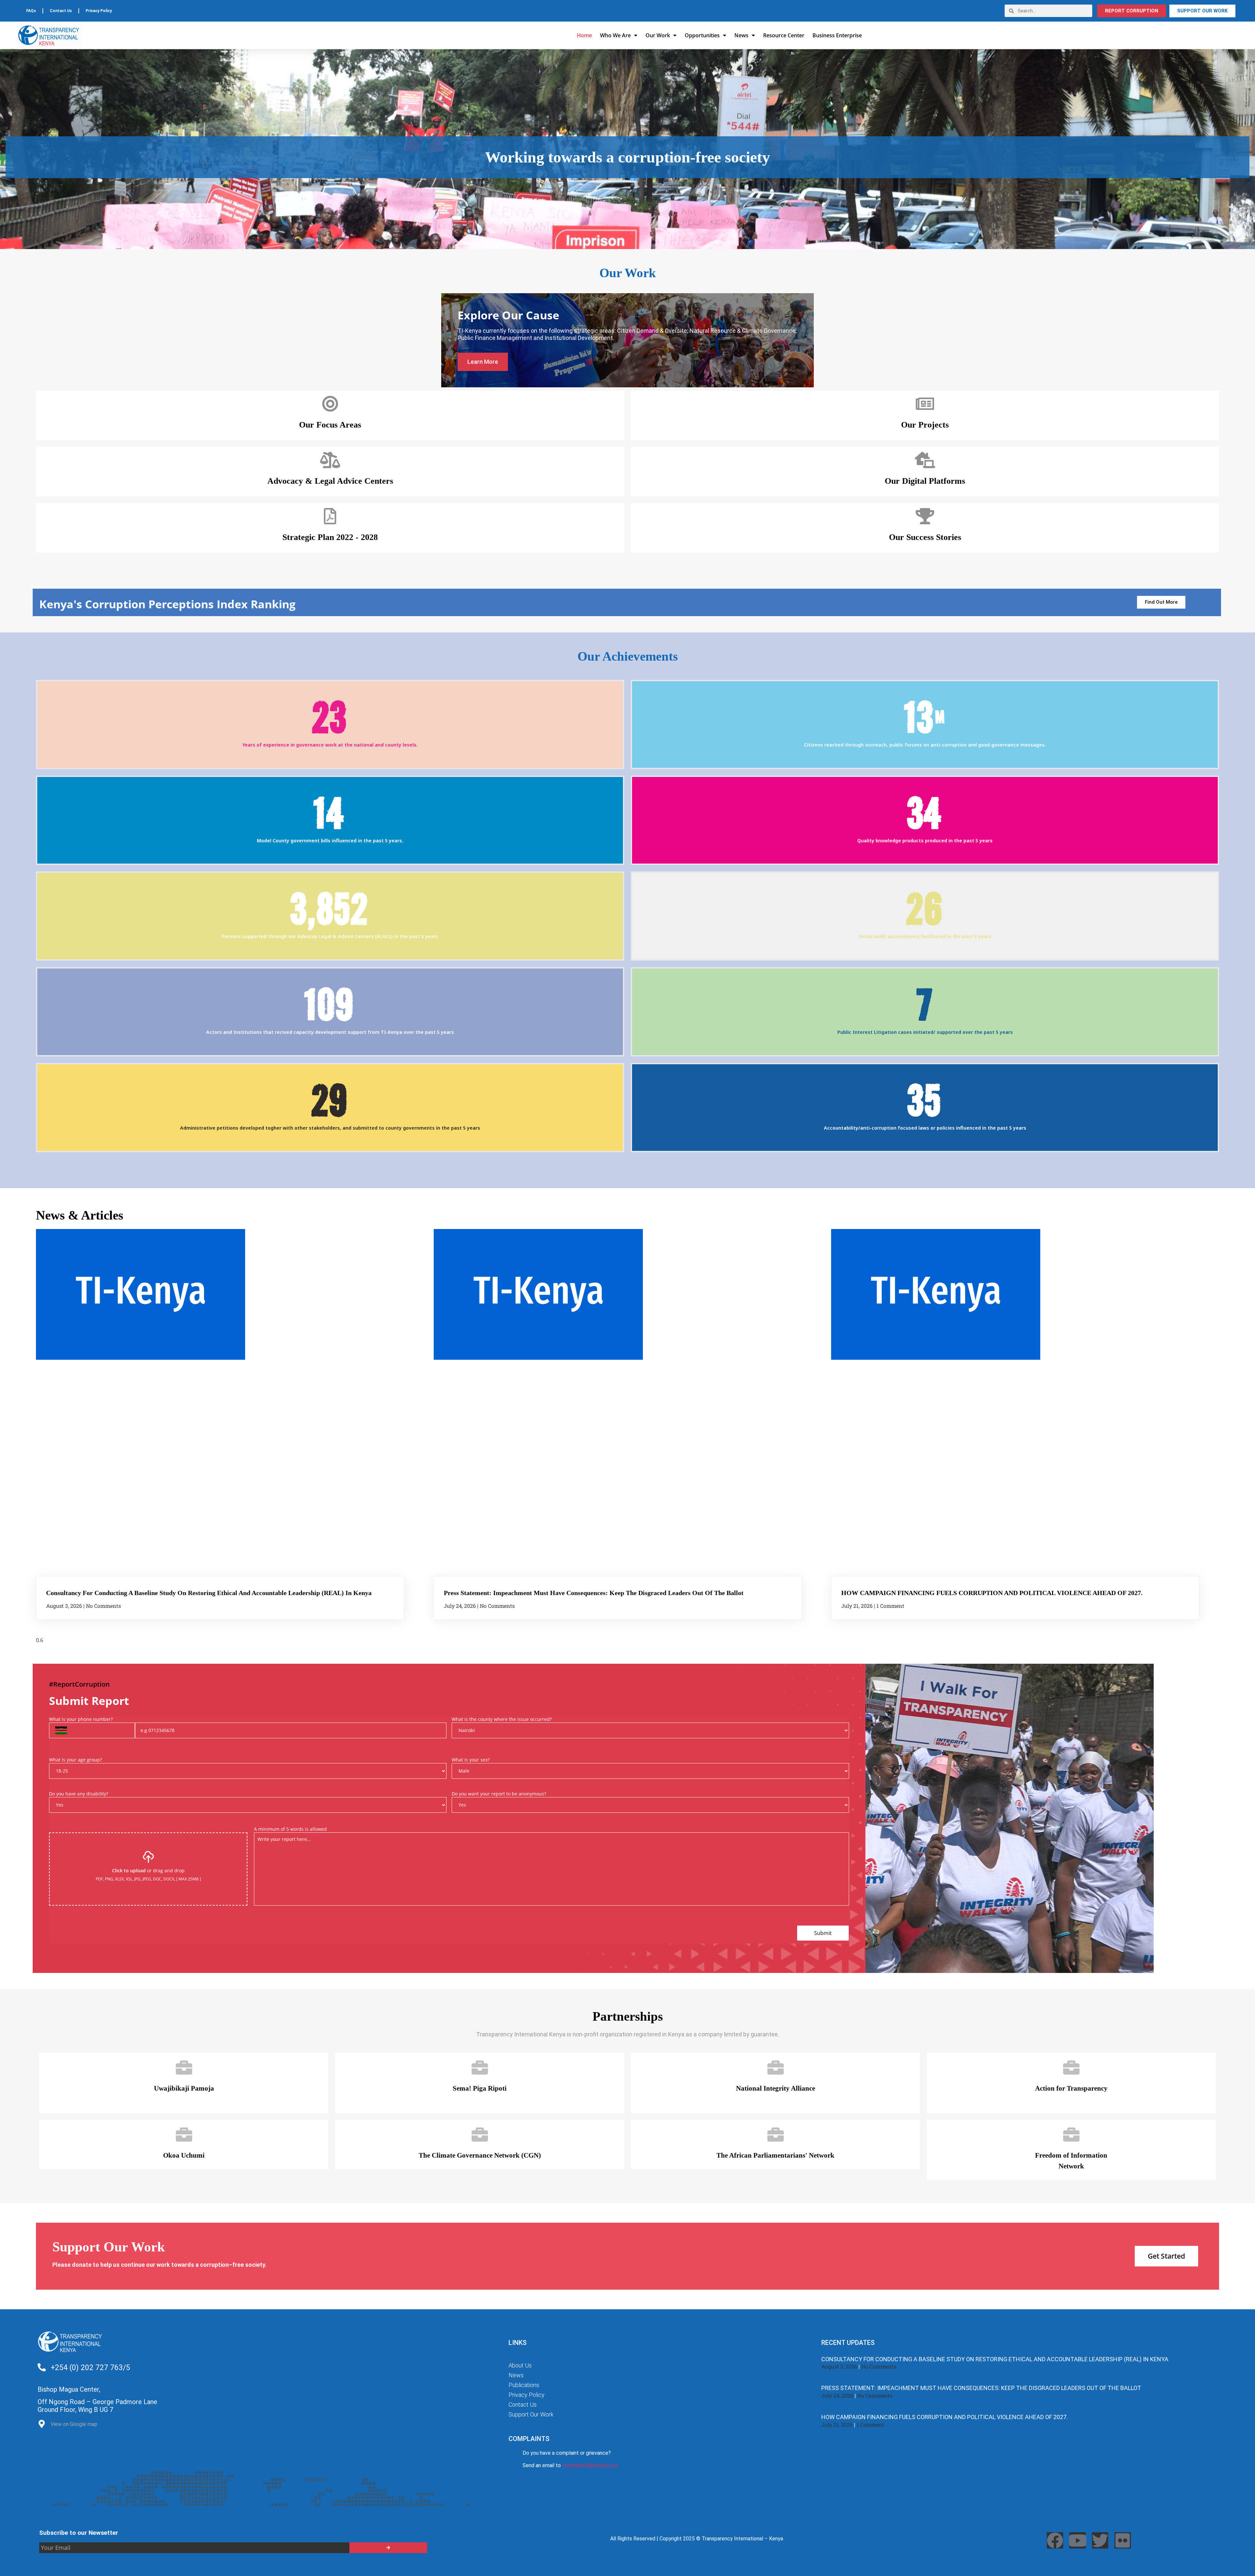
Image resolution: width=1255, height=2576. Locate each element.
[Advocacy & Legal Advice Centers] (330, 460)
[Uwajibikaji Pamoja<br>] (184, 2067)
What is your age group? (75, 1760)
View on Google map (74, 2424)
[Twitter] (1100, 2540)
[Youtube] (1078, 2540)
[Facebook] (1055, 2540)
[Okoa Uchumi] (184, 2134)
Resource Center (784, 35)
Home (584, 35)
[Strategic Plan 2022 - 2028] (330, 516)
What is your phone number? (81, 1719)
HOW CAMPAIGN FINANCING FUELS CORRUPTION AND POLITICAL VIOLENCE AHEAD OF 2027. (992, 1593)
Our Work (658, 35)
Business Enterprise (837, 35)
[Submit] (388, 2548)
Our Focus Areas (330, 425)
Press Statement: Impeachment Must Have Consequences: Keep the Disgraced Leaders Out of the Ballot (594, 1593)
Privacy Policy (99, 11)
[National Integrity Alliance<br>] (776, 2067)
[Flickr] (1123, 2540)
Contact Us (61, 11)
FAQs (31, 11)
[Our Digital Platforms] (925, 460)
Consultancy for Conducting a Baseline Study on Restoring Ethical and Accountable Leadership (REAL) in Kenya (209, 1593)
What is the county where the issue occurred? (502, 1719)
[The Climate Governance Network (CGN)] (480, 2134)
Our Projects (925, 425)
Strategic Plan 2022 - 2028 (330, 537)
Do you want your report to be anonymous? (499, 1794)
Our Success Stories (925, 537)
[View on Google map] (42, 2425)
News (741, 35)
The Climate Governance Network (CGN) (480, 2155)
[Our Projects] (925, 404)
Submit (823, 1933)
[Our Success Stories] (925, 516)
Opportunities (702, 35)
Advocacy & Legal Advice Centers (330, 481)
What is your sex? (471, 1760)
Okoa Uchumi (184, 2155)
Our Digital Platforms (925, 481)
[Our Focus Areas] (330, 404)
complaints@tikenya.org (590, 2465)
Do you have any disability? (79, 1794)
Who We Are (615, 35)
